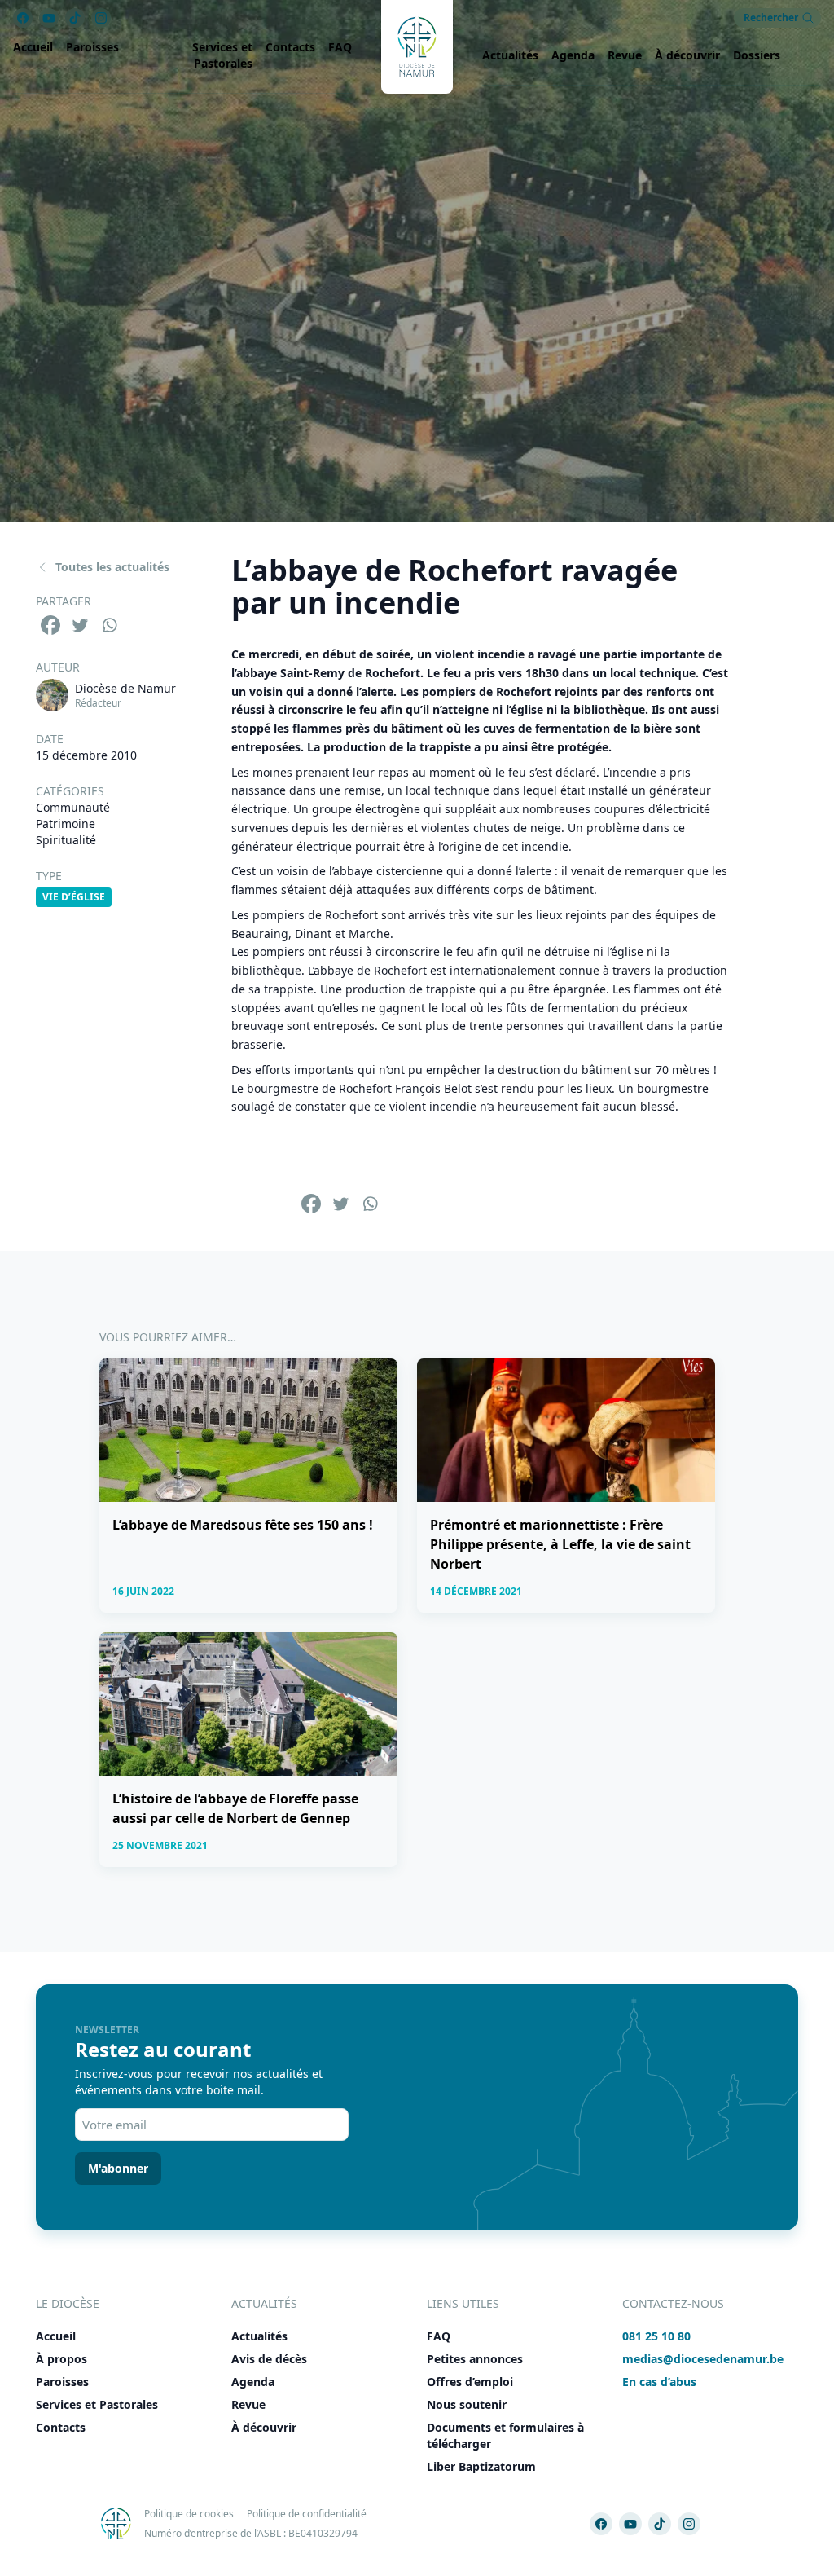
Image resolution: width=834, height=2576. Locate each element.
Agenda (573, 55)
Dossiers (757, 55)
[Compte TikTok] (660, 2524)
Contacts (290, 47)
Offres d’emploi (470, 2382)
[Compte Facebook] (601, 2524)
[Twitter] (80, 625)
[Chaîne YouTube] (630, 2524)
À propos (61, 2359)
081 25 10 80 (656, 2336)
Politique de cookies (189, 2514)
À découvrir (687, 55)
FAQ (340, 47)
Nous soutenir (467, 2404)
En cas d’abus (659, 2382)
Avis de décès (269, 2359)
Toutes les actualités (112, 567)
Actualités (510, 55)
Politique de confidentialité (307, 2514)
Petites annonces (475, 2359)
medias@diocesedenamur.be (703, 2359)
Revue (625, 55)
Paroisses (92, 47)
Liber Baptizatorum (481, 2466)
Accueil (33, 47)
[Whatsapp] (109, 625)
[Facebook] (50, 625)
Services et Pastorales (222, 55)
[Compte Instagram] (689, 2524)
